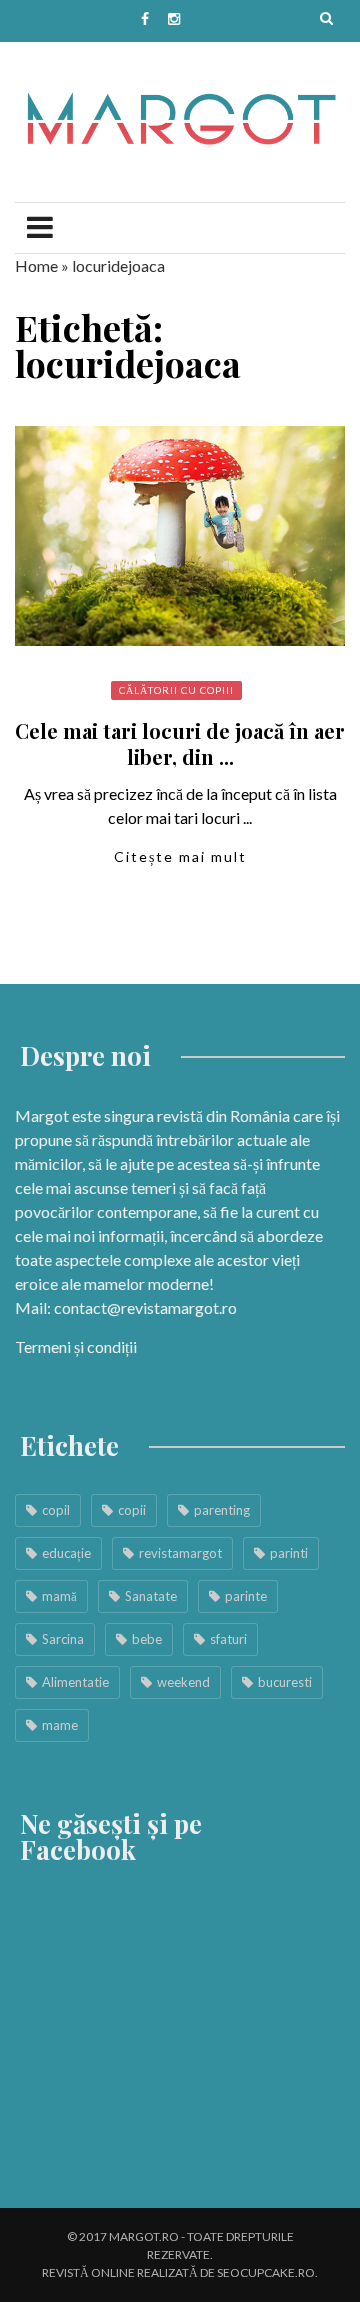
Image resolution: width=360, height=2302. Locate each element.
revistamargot (180, 1553)
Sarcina (63, 1639)
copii (132, 1510)
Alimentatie (75, 1682)
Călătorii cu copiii (176, 690)
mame (60, 1725)
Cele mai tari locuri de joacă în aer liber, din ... (180, 743)
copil (56, 1510)
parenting (222, 1510)
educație (66, 1553)
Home (36, 265)
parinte (246, 1596)
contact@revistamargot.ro (145, 1307)
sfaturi (228, 1639)
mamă (59, 1596)
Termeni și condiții (76, 1346)
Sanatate (151, 1596)
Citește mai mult (180, 856)
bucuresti (285, 1682)
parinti (289, 1553)
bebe (147, 1639)
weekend (183, 1682)
